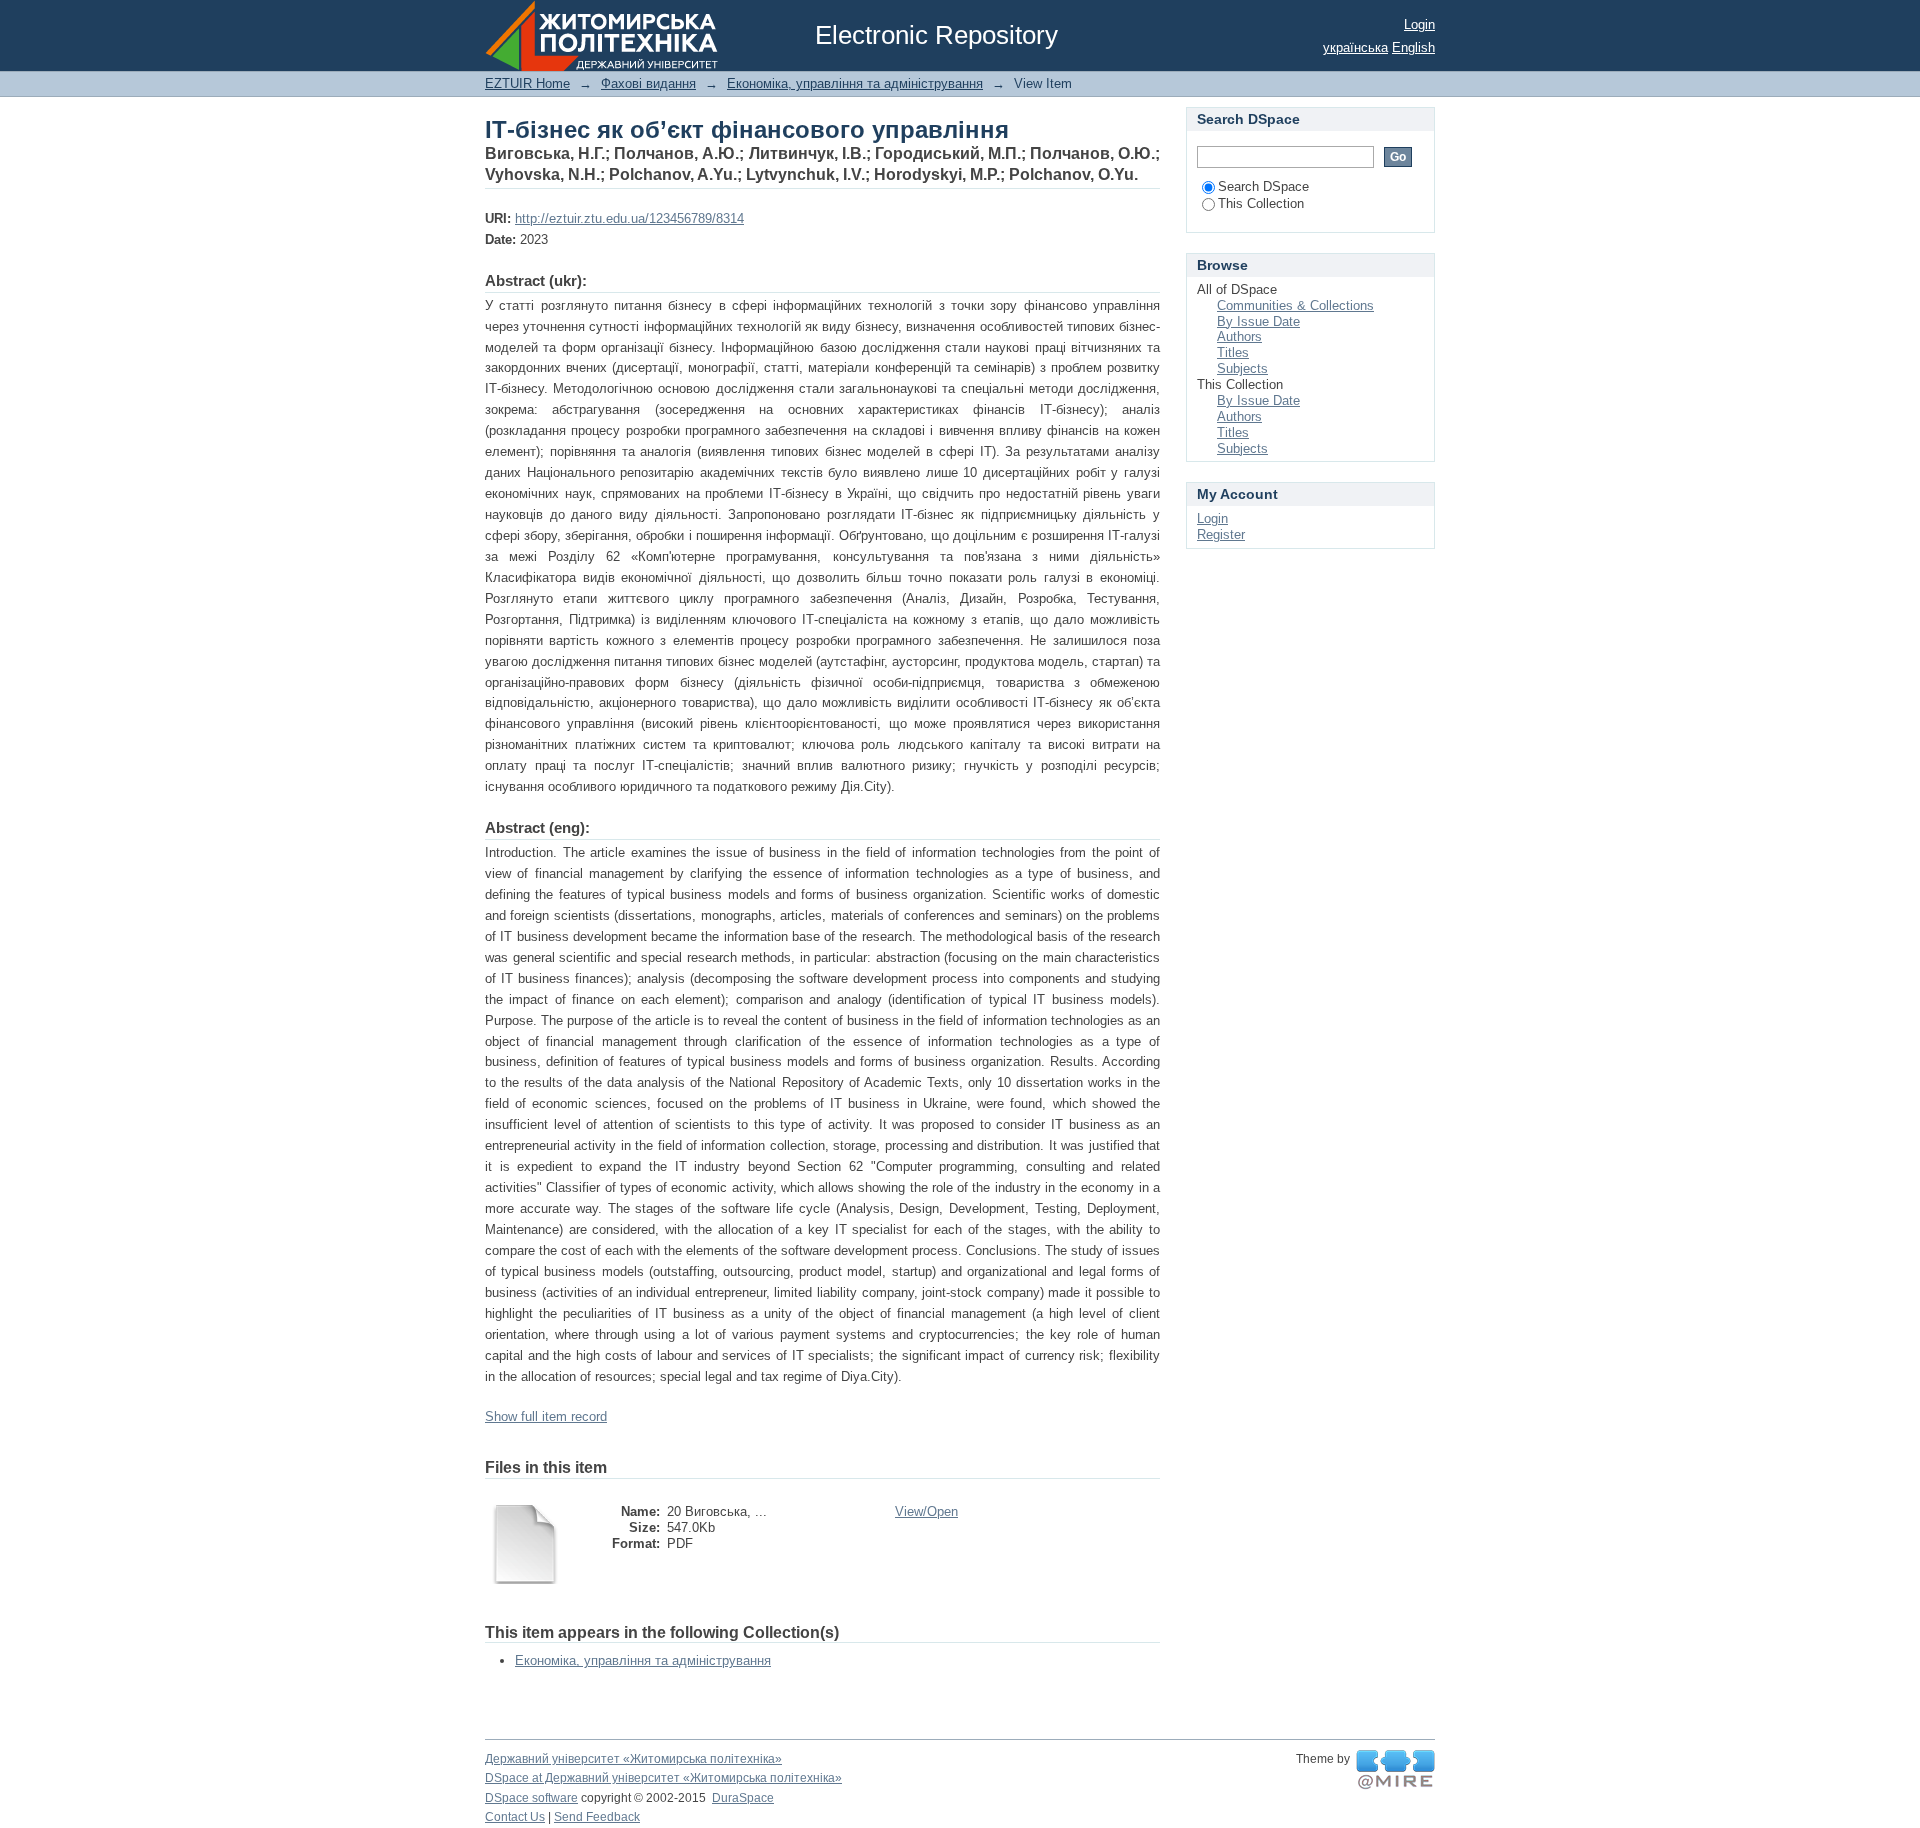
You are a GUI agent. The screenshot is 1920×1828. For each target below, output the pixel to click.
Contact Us (515, 1817)
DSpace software (531, 1798)
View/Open (926, 1511)
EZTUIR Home (527, 83)
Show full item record (546, 1416)
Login (1419, 24)
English (1413, 47)
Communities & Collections (1295, 305)
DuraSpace (743, 1798)
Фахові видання (648, 83)
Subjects (1242, 368)
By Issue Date (1258, 321)
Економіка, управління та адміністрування (855, 83)
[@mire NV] (1395, 1770)
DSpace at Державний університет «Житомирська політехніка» (663, 1778)
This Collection (1261, 203)
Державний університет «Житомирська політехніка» (633, 1759)
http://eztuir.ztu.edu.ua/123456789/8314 (629, 218)
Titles (1233, 352)
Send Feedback (597, 1817)
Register (1221, 534)
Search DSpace (1263, 186)
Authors (1239, 336)
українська (1355, 47)
